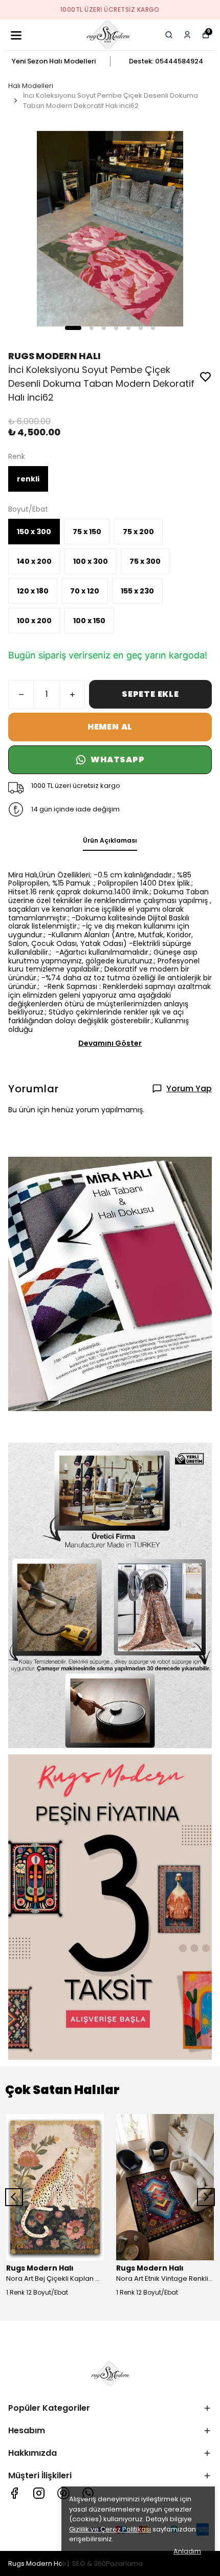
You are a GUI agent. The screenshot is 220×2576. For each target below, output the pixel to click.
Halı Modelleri (31, 86)
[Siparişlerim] (187, 35)
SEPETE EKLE (150, 694)
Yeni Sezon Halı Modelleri (54, 61)
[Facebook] (14, 2493)
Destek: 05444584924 (166, 61)
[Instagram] (39, 2493)
